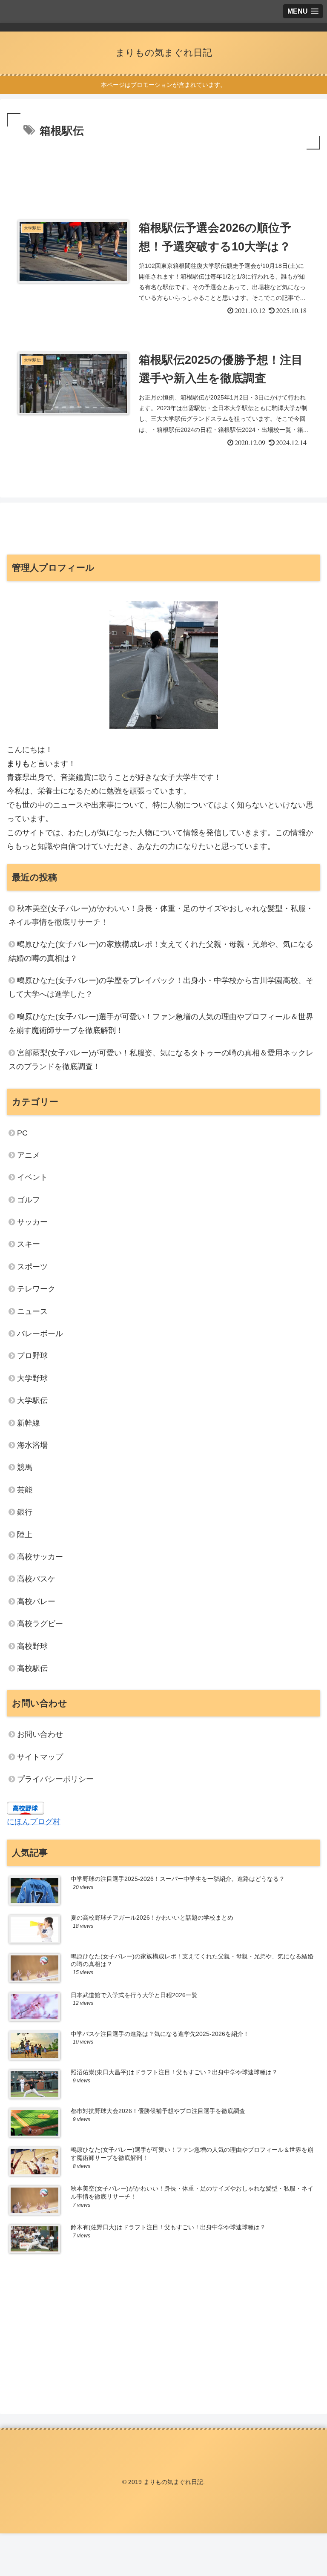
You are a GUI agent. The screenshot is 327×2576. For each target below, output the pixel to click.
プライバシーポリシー (55, 1779)
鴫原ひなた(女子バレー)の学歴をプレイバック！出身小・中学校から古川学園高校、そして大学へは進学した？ (161, 987)
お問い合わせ (40, 1734)
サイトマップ (40, 1757)
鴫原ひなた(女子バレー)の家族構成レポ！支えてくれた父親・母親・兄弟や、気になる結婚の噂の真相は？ (161, 951)
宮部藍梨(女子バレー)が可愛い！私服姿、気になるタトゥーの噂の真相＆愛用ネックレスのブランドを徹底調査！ (161, 1060)
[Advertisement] (163, 175)
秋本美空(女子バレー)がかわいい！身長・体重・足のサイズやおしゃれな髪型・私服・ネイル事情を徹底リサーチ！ (161, 915)
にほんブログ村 (34, 1822)
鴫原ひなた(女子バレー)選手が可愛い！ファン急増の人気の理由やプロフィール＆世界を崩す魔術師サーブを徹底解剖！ (161, 1023)
